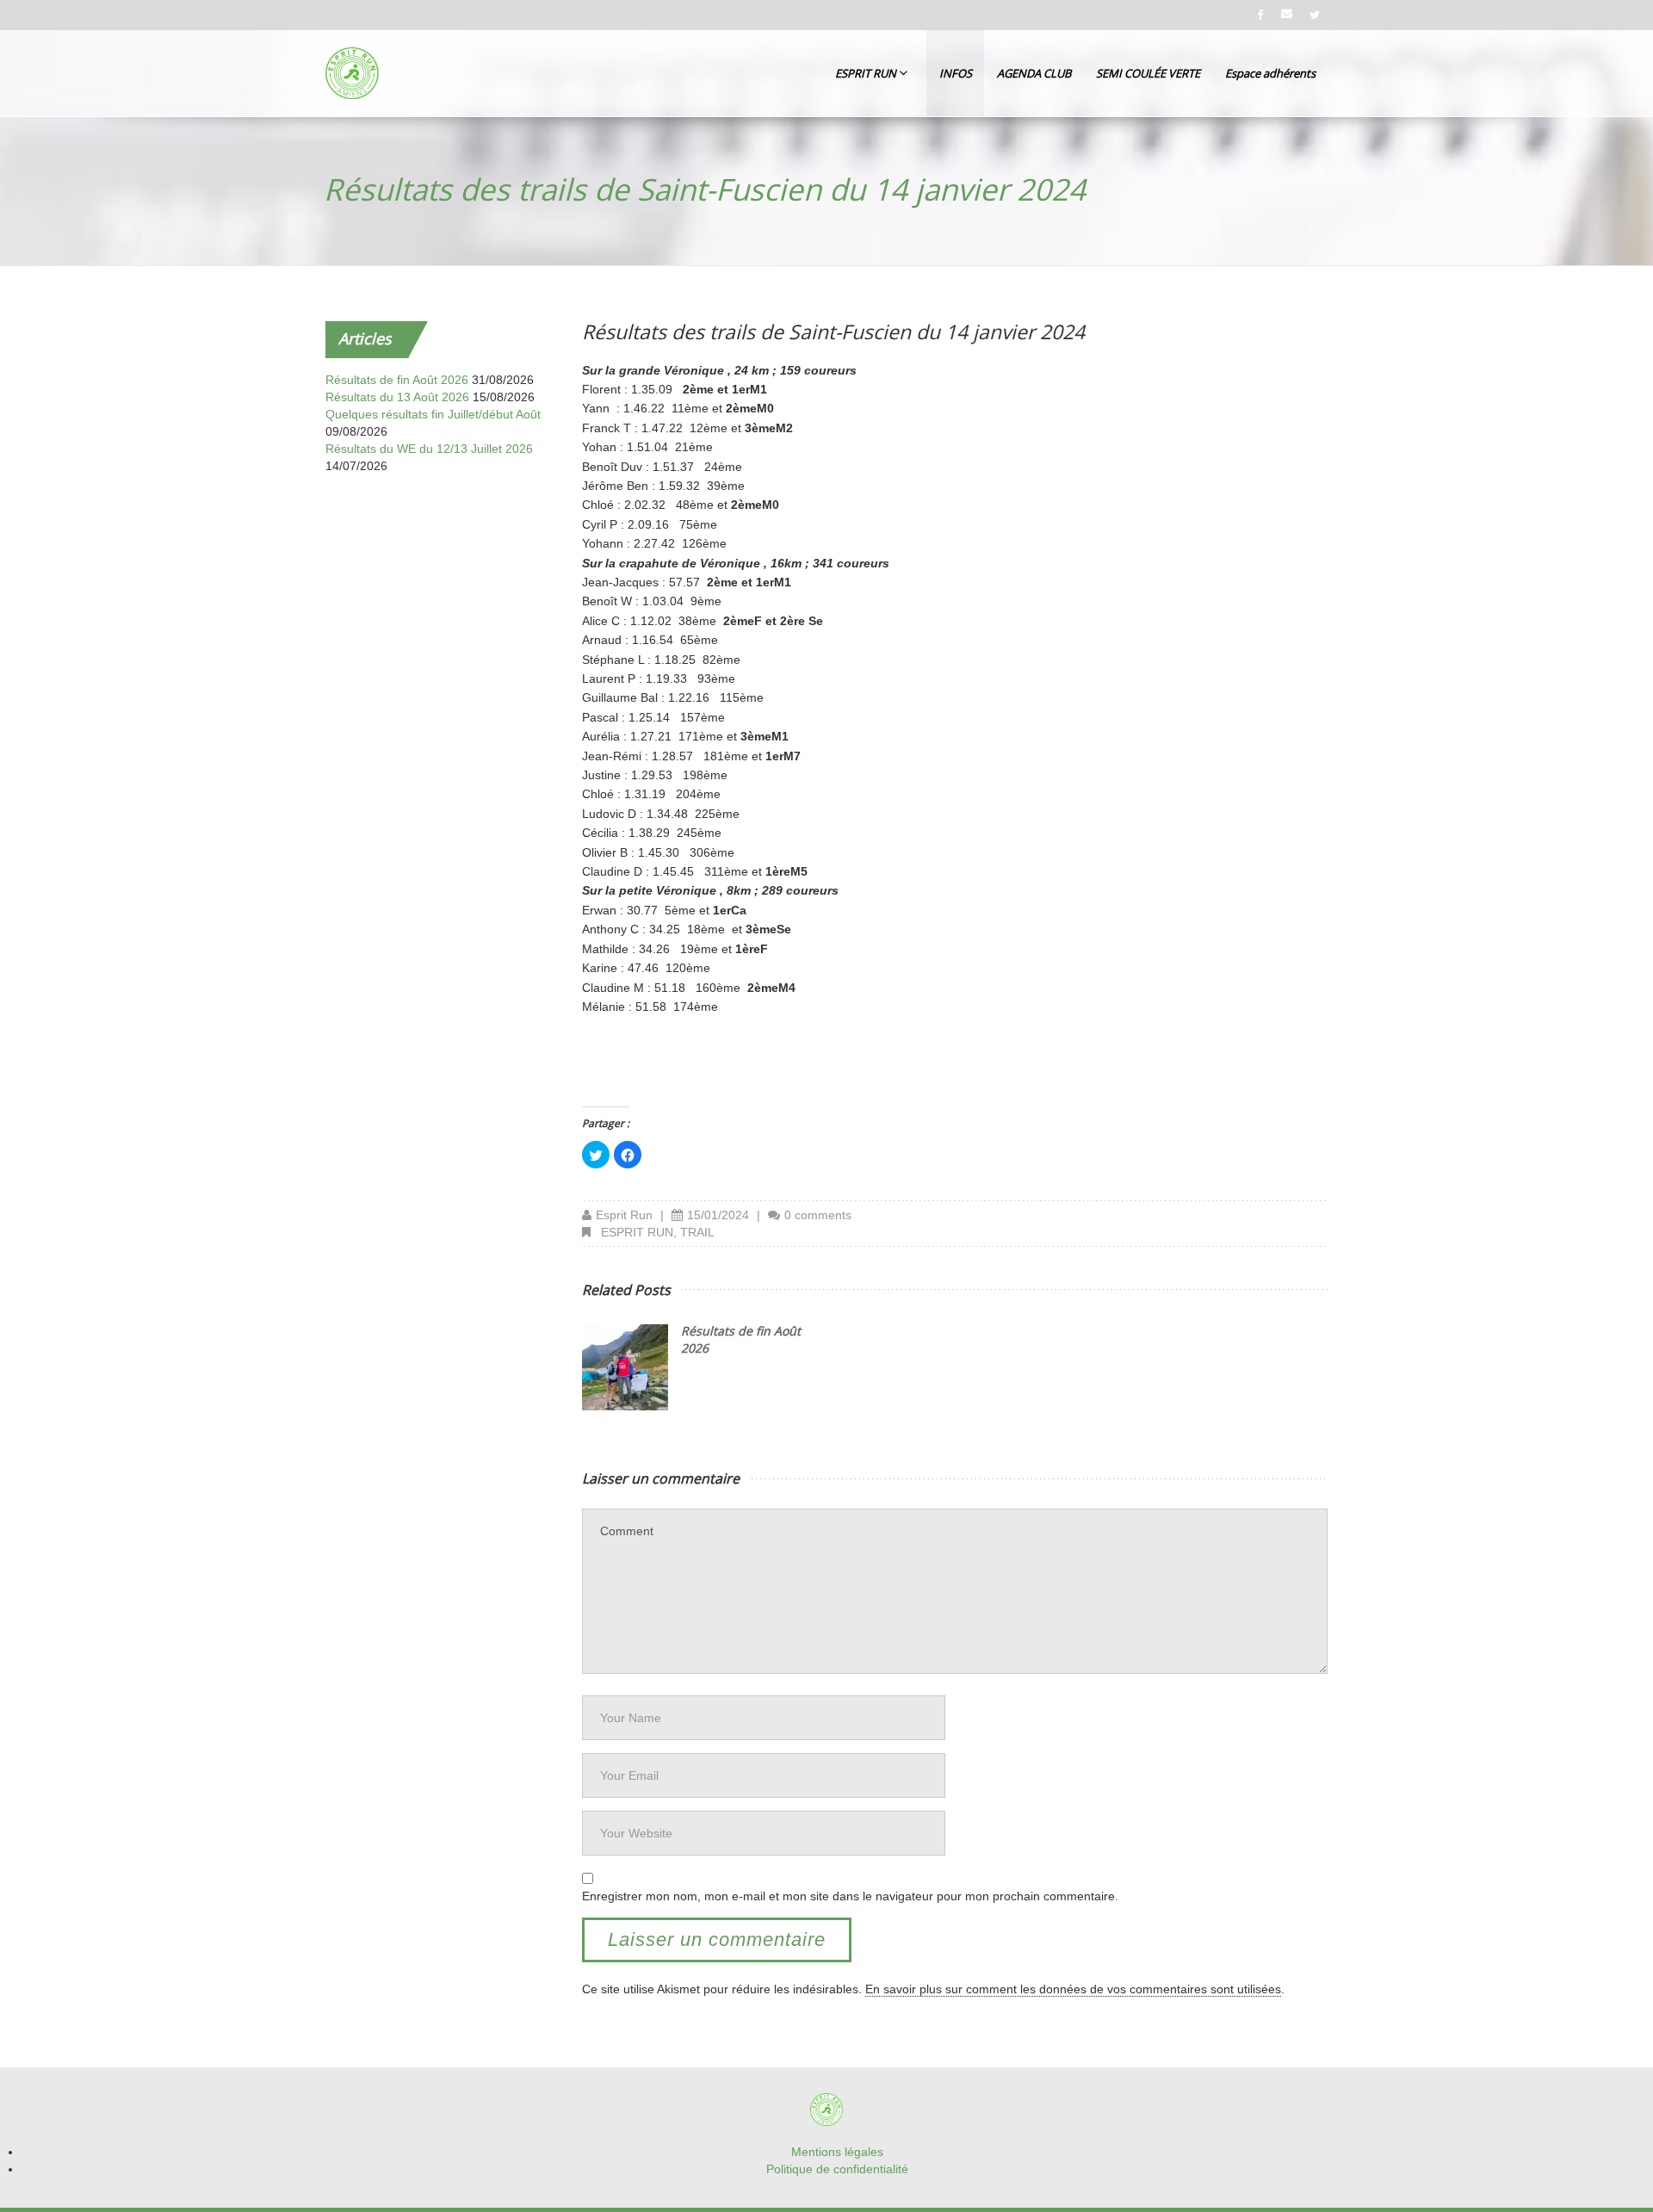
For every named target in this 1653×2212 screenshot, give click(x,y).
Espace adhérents (1270, 73)
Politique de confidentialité (837, 2169)
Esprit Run (624, 1215)
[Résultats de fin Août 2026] (625, 1367)
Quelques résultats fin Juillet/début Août (433, 414)
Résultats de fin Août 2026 (397, 380)
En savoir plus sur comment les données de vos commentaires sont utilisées (1073, 1989)
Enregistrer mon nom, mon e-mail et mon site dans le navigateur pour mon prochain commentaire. (850, 1896)
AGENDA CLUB (1034, 73)
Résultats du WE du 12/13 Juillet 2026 (429, 449)
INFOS (956, 73)
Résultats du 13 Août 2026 (397, 397)
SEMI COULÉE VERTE (1148, 73)
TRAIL (697, 1232)
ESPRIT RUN (867, 73)
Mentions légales (837, 2152)
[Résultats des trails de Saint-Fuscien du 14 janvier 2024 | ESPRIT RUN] (352, 73)
